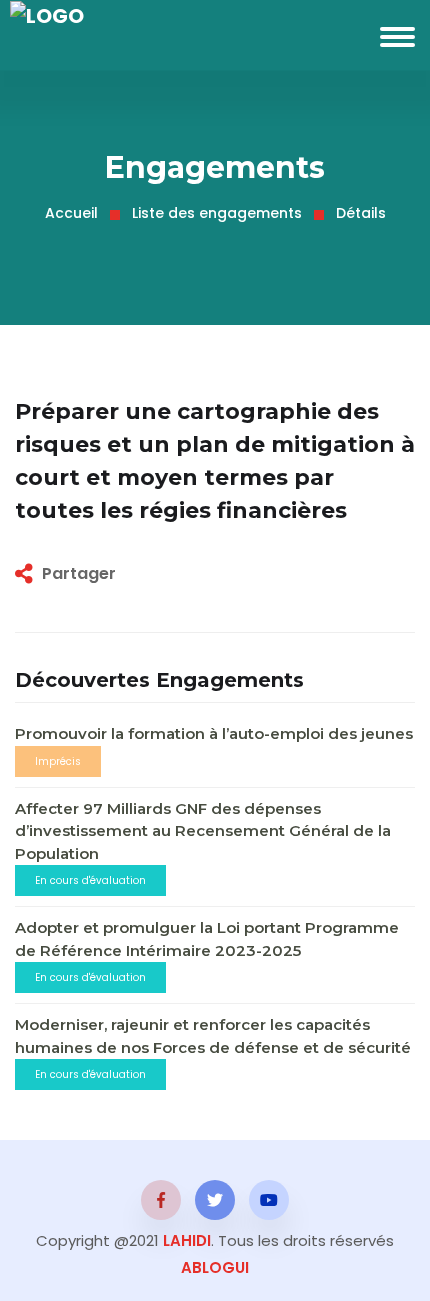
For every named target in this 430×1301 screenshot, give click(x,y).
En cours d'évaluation (90, 880)
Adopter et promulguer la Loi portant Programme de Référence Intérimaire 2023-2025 (207, 939)
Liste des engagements (217, 213)
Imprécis (58, 761)
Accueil (71, 213)
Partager (79, 573)
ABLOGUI (215, 1267)
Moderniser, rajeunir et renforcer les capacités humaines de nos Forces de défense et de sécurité (213, 1036)
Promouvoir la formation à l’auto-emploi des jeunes (214, 733)
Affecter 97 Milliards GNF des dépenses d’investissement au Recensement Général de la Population (203, 831)
